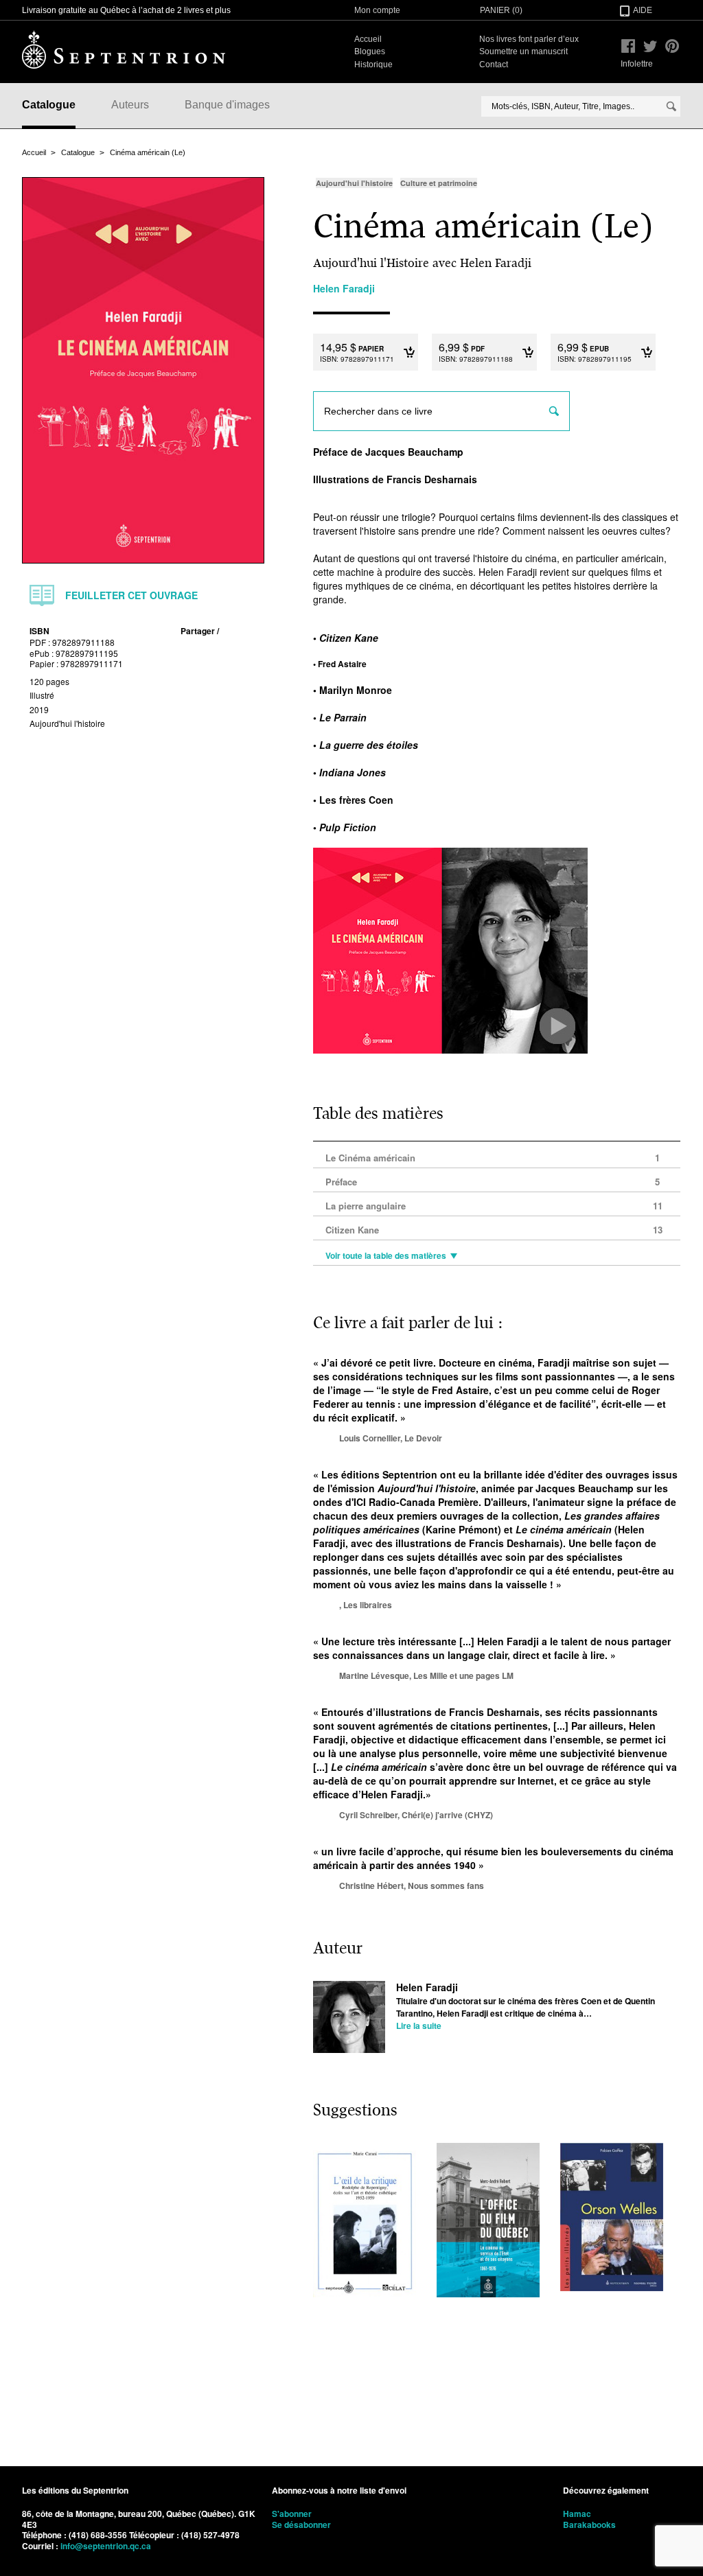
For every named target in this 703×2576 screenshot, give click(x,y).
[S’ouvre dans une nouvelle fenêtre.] (628, 46)
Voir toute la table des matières (386, 1256)
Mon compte (377, 10)
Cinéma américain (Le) (148, 152)
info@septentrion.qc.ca (106, 2546)
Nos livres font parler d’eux (529, 39)
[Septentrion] (124, 49)
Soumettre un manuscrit (523, 51)
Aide (643, 10)
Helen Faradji (427, 1987)
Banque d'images (227, 105)
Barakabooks (589, 2525)
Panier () (501, 10)
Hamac (577, 2514)
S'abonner (292, 2514)
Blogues (370, 51)
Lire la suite (419, 2026)
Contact (494, 65)
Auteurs (130, 105)
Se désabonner (301, 2525)
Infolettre (637, 64)
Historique (373, 65)
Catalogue (49, 105)
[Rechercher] (671, 106)
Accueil (368, 39)
